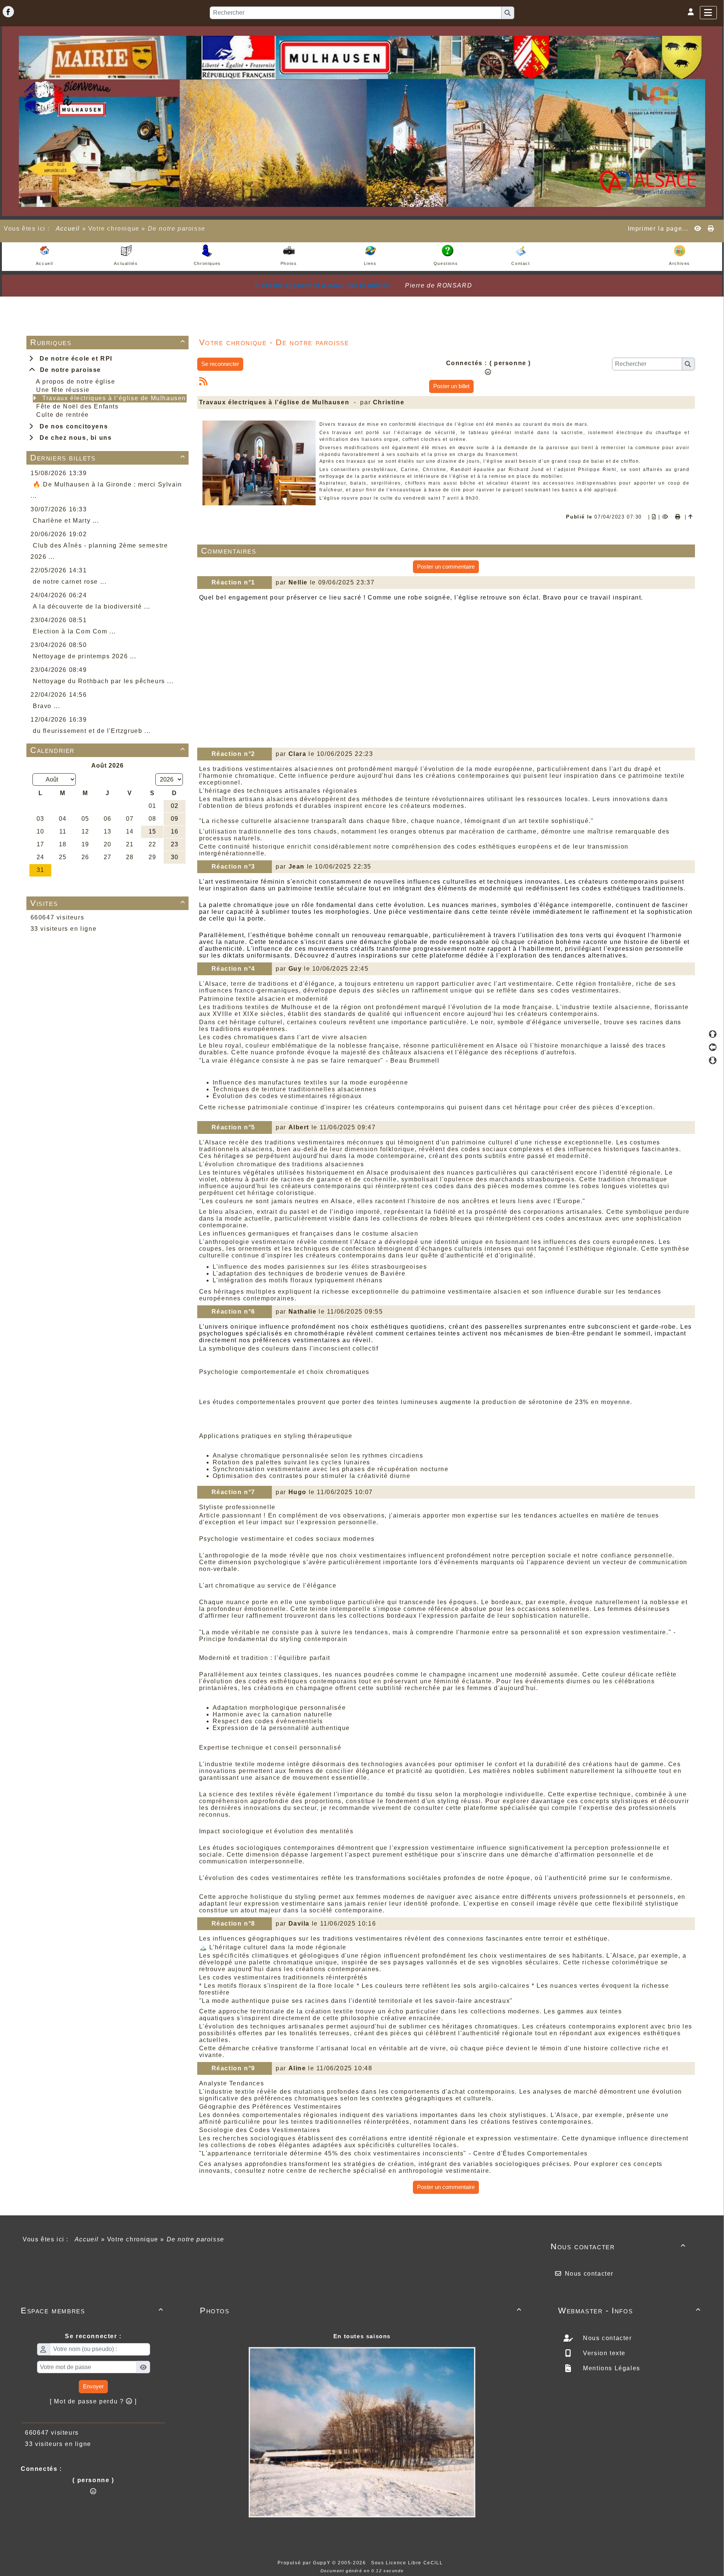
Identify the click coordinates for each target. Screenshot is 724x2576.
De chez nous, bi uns (74, 438)
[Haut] (713, 1034)
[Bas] (713, 1060)
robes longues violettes (619, 1186)
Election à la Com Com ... (74, 631)
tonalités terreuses (320, 2033)
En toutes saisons (362, 2336)
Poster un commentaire (446, 567)
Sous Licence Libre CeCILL (408, 2563)
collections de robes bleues (427, 1218)
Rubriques (108, 342)
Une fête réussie (63, 390)
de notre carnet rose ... (70, 582)
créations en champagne (293, 1688)
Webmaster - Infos (630, 2311)
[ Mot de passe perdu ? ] (93, 2401)
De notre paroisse (68, 370)
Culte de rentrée (63, 415)
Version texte (603, 2353)
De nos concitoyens (72, 426)
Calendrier (108, 750)
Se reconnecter (220, 364)
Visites (108, 903)
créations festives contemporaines (536, 2122)
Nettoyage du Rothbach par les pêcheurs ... (103, 681)
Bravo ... (46, 706)
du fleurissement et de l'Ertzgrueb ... (92, 731)
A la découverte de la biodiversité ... (92, 607)
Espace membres (92, 2311)
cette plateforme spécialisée (492, 1808)
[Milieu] (713, 1047)
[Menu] (708, 13)
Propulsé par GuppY (305, 2563)
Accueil (68, 229)
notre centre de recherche (309, 2171)
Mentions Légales (611, 2368)
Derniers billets (108, 458)
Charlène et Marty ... (66, 521)
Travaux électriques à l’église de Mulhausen (114, 398)
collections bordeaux (383, 1616)
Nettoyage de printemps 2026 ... (85, 656)
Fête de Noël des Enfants (77, 406)
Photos (361, 2311)
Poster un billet (451, 386)
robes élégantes (284, 2145)
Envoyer (93, 2386)
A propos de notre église (75, 382)
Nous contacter (618, 2246)
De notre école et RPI (74, 359)
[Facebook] (8, 12)
